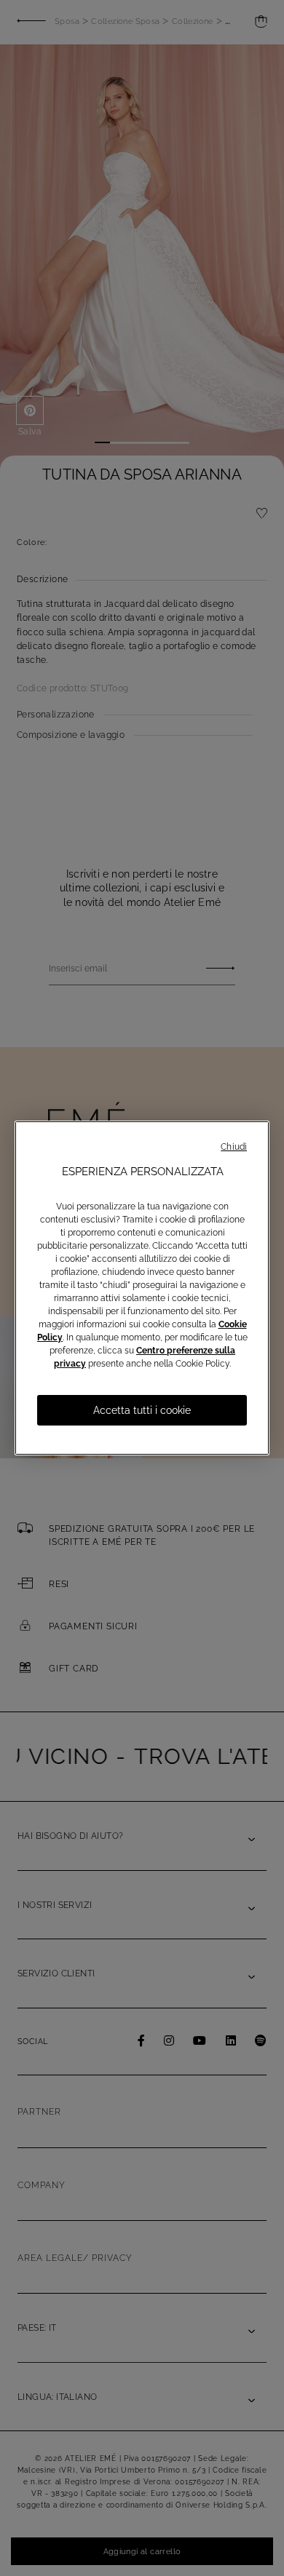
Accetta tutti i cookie (142, 1410)
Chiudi (234, 1147)
